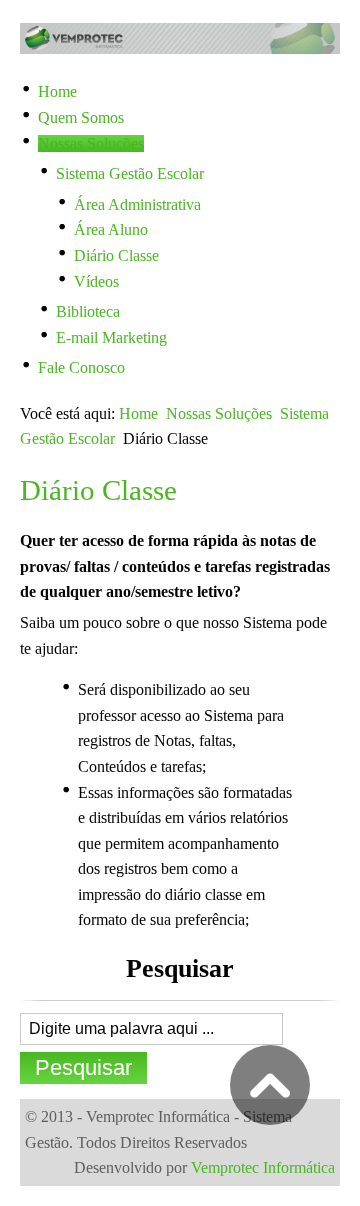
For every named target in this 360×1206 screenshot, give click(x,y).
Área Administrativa (137, 204)
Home (138, 413)
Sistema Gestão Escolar (130, 173)
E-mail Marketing (111, 337)
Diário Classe (116, 255)
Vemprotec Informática (263, 1167)
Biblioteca (88, 311)
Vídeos (96, 281)
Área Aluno (111, 229)
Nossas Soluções (219, 413)
